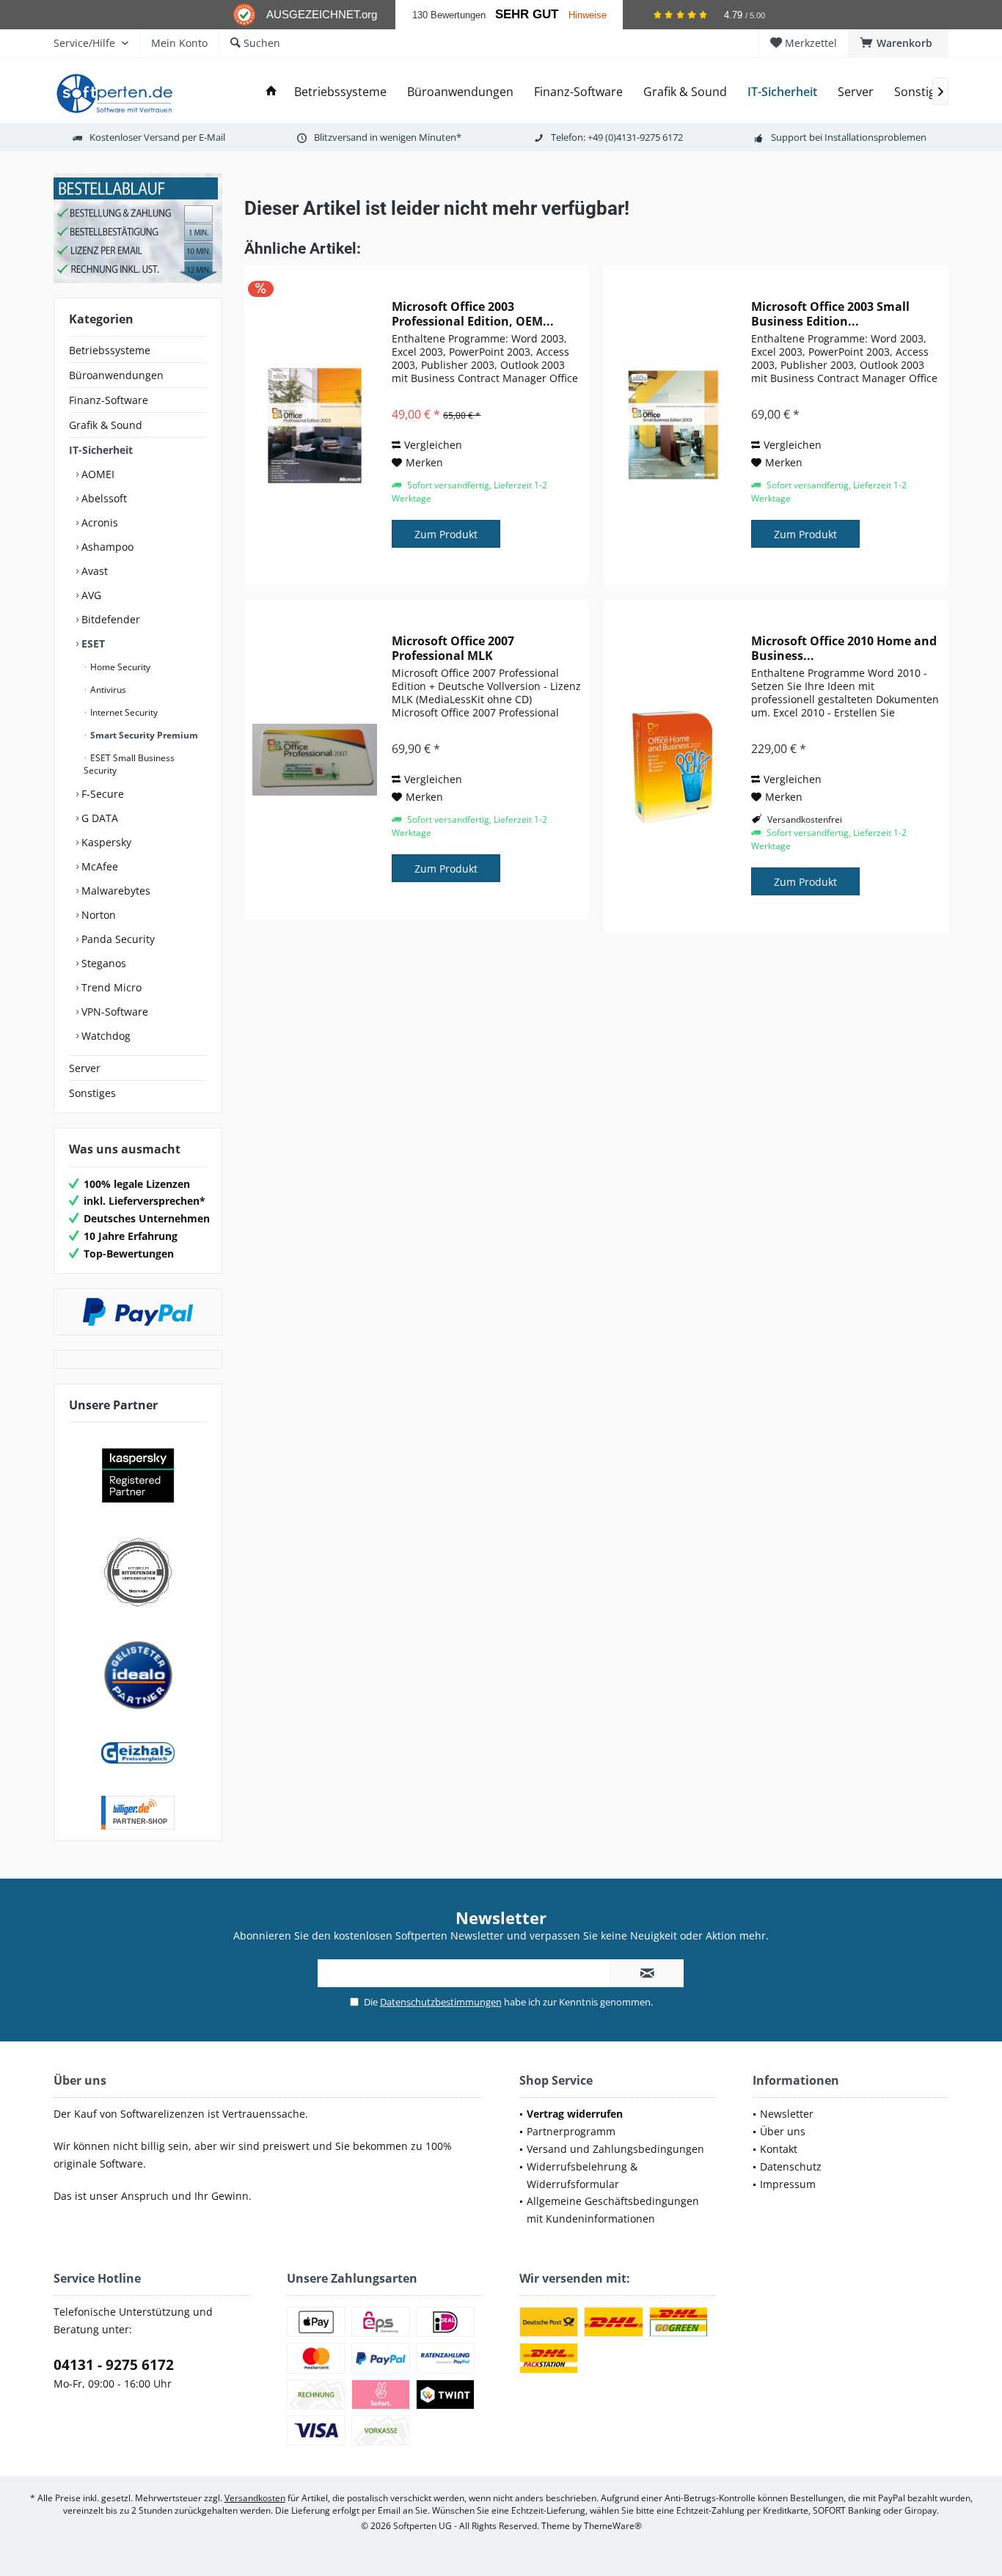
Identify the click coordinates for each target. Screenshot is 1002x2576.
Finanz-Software (109, 400)
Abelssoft (103, 498)
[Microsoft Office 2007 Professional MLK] (315, 760)
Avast (93, 571)
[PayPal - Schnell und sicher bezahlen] (138, 1312)
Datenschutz (791, 2166)
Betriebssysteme (110, 350)
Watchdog (105, 1036)
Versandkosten (255, 2498)
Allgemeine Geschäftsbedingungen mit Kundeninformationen (613, 2210)
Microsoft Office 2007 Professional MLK (453, 648)
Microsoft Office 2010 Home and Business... (844, 648)
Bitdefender (109, 619)
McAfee (98, 866)
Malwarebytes (114, 891)
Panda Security (117, 939)
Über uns (783, 2131)
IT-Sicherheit (101, 450)
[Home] (271, 92)
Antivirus (107, 690)
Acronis (98, 522)
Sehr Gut (527, 14)
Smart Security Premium (143, 735)
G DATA (98, 818)
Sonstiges (92, 1093)
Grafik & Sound (106, 425)
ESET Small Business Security (129, 764)
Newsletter (787, 2114)
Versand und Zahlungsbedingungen (615, 2149)
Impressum (788, 2184)
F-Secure (101, 794)
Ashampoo (106, 547)
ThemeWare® (613, 2526)
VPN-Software (113, 1012)
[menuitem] (898, 43)
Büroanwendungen (116, 375)
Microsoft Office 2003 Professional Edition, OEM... (473, 314)
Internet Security (123, 712)
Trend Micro (110, 987)
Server (85, 1068)
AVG (90, 595)
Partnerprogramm (571, 2131)
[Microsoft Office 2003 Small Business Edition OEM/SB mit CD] (674, 425)
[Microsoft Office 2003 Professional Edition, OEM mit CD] (315, 425)
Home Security (119, 667)
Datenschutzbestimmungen (441, 2002)
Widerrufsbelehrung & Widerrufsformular (582, 2175)
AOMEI (96, 474)
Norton (97, 915)
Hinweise (588, 15)
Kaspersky (105, 842)
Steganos (102, 963)
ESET (92, 643)
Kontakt (779, 2149)
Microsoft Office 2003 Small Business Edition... (830, 314)
